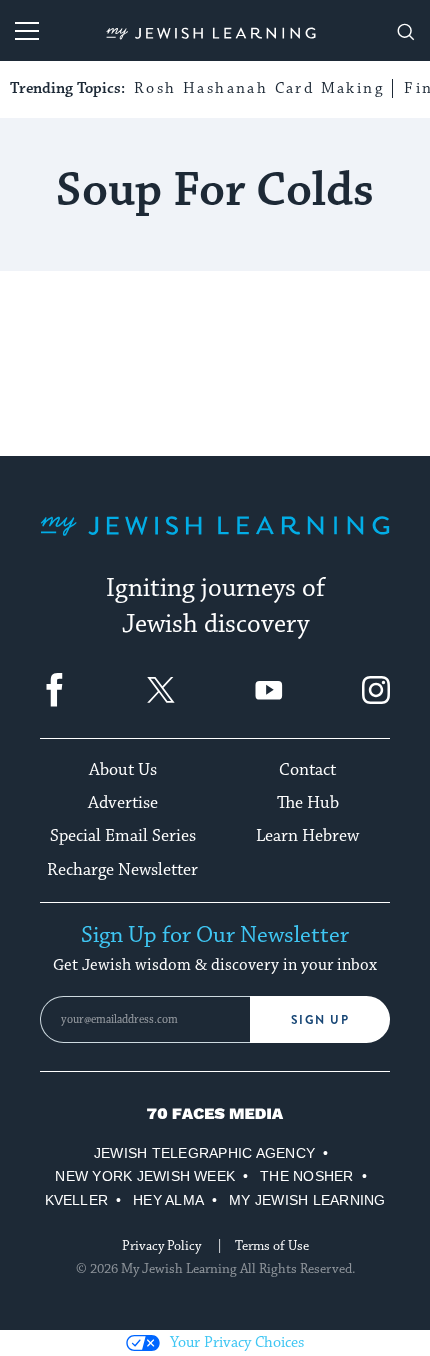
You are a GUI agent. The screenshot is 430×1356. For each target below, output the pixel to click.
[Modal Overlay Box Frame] (215, 678)
